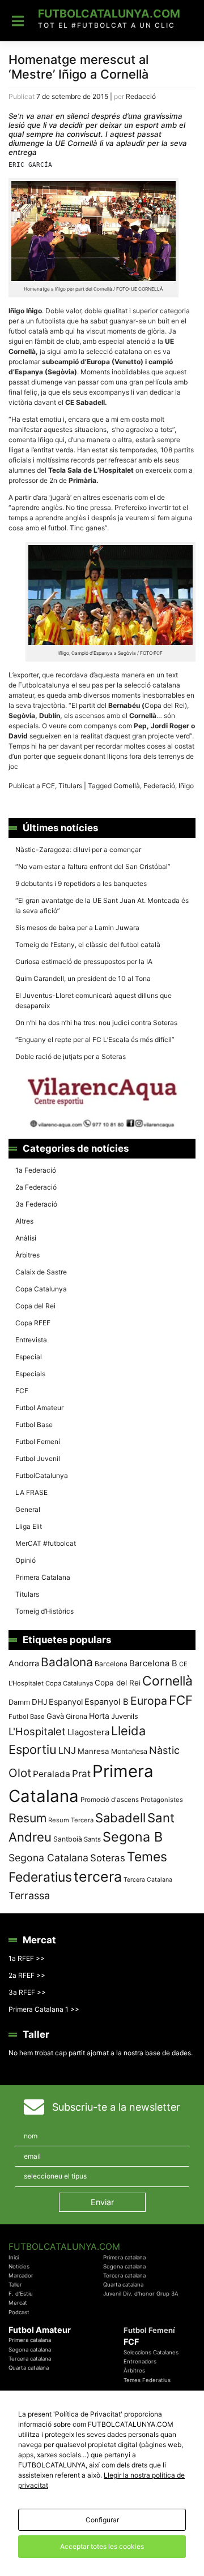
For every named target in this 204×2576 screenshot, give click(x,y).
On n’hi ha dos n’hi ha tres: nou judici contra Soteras (97, 1023)
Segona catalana (124, 2266)
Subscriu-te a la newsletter (116, 2107)
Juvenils (125, 1716)
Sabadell (120, 1818)
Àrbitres (27, 1255)
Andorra (24, 1663)
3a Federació (36, 1204)
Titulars (70, 786)
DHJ (39, 1702)
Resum (27, 1818)
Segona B (133, 1837)
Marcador (21, 2275)
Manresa (93, 1751)
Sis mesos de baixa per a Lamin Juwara (77, 928)
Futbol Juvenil (38, 1458)
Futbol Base (34, 1425)
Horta (99, 1716)
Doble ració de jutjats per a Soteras (71, 1056)
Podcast (19, 2312)
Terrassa (29, 1896)
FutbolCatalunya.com (109, 14)
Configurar (102, 2520)
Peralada (52, 1774)
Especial (29, 1357)
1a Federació (36, 1170)
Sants (92, 1839)
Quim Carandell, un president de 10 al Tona (83, 978)
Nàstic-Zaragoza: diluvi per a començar (78, 850)
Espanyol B (107, 1702)
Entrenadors (140, 2361)
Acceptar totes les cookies (102, 2546)
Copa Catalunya (41, 1289)
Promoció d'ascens (110, 1800)
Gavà (55, 1716)
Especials (30, 1374)
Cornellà (127, 786)
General (28, 1509)
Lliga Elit (29, 1526)
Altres (24, 1221)
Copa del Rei (35, 1306)
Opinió (25, 1560)
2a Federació (36, 1187)
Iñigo (186, 786)
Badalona (67, 1662)
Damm (19, 1702)
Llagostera (88, 1732)
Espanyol (66, 1702)
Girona (76, 1716)
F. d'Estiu (21, 2294)
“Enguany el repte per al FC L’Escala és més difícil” (95, 1040)
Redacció (141, 96)
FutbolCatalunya (42, 1475)
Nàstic (164, 1750)
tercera (98, 1877)
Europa (149, 1701)
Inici (14, 2257)
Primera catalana (124, 2257)
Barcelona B (153, 1663)
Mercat (18, 2303)
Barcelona (111, 1664)
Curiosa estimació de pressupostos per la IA (84, 961)
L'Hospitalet (37, 1731)
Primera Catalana (43, 1577)
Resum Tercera (71, 1820)
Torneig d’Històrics (44, 1611)
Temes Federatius (147, 2380)
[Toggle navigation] (18, 21)
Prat (81, 1773)
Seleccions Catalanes (151, 2352)
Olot (20, 1773)
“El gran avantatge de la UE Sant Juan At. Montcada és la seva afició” (102, 906)
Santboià (68, 1839)
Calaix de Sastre (41, 1272)
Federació (159, 786)
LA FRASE (31, 1492)
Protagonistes (162, 1800)
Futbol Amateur (39, 1408)
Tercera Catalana (148, 1880)
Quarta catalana (123, 2285)
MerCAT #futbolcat (46, 1543)
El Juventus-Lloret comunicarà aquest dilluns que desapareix (93, 1000)
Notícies (19, 2266)
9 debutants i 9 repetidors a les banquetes (81, 883)
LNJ (67, 1751)
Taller (15, 2285)
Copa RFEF (33, 1323)
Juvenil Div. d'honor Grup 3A (141, 2294)
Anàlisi (26, 1238)
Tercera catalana (124, 2275)
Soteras (108, 1858)
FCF (48, 786)
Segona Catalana (48, 1858)
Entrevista (31, 1340)
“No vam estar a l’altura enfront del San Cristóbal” (93, 866)
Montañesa (129, 1751)
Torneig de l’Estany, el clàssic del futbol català (88, 945)
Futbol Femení (38, 1442)
